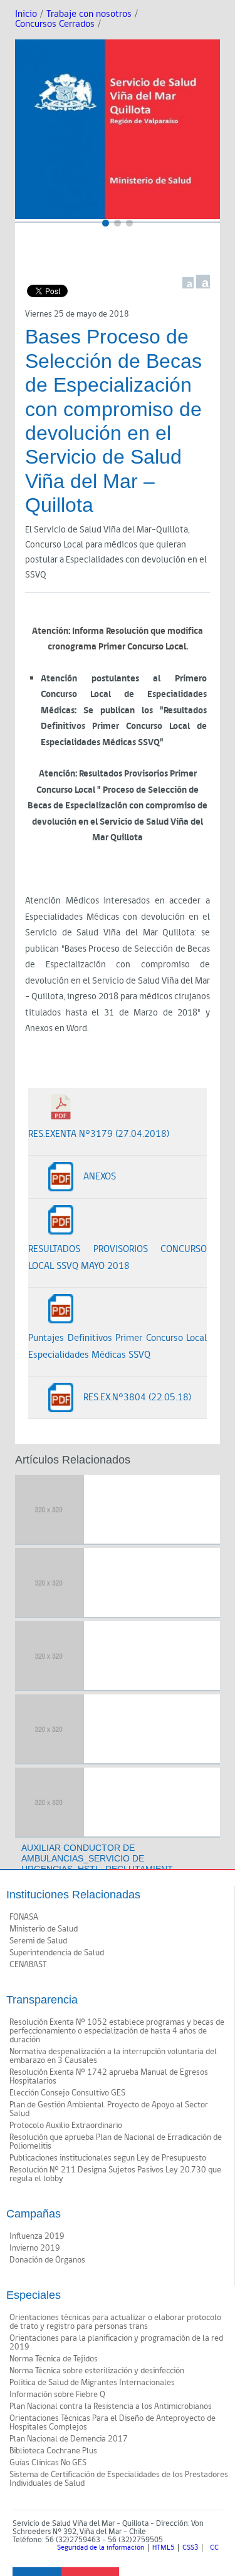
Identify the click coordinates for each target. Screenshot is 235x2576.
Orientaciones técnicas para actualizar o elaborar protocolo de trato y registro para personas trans (115, 2322)
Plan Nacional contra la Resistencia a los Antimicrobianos (111, 2406)
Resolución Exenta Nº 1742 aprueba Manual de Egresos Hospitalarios (109, 2077)
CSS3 (190, 2548)
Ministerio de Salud (44, 1929)
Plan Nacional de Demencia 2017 (69, 2439)
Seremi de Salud (38, 1941)
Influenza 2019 (37, 2236)
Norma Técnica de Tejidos (54, 2359)
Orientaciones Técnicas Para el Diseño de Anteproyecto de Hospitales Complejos (112, 2423)
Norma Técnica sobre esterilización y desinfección (97, 2371)
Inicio (26, 14)
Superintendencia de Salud (57, 1953)
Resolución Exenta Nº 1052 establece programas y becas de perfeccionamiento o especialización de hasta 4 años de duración (117, 2031)
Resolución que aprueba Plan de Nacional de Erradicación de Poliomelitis (116, 2142)
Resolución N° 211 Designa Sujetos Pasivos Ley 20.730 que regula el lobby (115, 2174)
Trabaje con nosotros (89, 14)
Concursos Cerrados (55, 24)
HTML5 (163, 2548)
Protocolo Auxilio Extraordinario (66, 2125)
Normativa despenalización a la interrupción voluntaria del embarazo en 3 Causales (113, 2056)
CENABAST (28, 1965)
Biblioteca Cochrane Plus (53, 2451)
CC (214, 2548)
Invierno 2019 (35, 2248)
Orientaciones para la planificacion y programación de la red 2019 (116, 2343)
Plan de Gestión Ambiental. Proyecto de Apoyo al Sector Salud (109, 2109)
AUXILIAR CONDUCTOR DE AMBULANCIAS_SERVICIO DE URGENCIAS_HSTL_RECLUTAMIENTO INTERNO (97, 1863)
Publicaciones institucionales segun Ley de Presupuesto (108, 2158)
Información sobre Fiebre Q (57, 2395)
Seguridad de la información (101, 2548)
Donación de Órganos (47, 2260)
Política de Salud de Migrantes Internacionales (92, 2383)
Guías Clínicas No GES (48, 2463)
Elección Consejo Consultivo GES (67, 2093)
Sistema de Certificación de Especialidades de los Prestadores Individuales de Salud (119, 2479)
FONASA (24, 1917)
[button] (106, 223)
